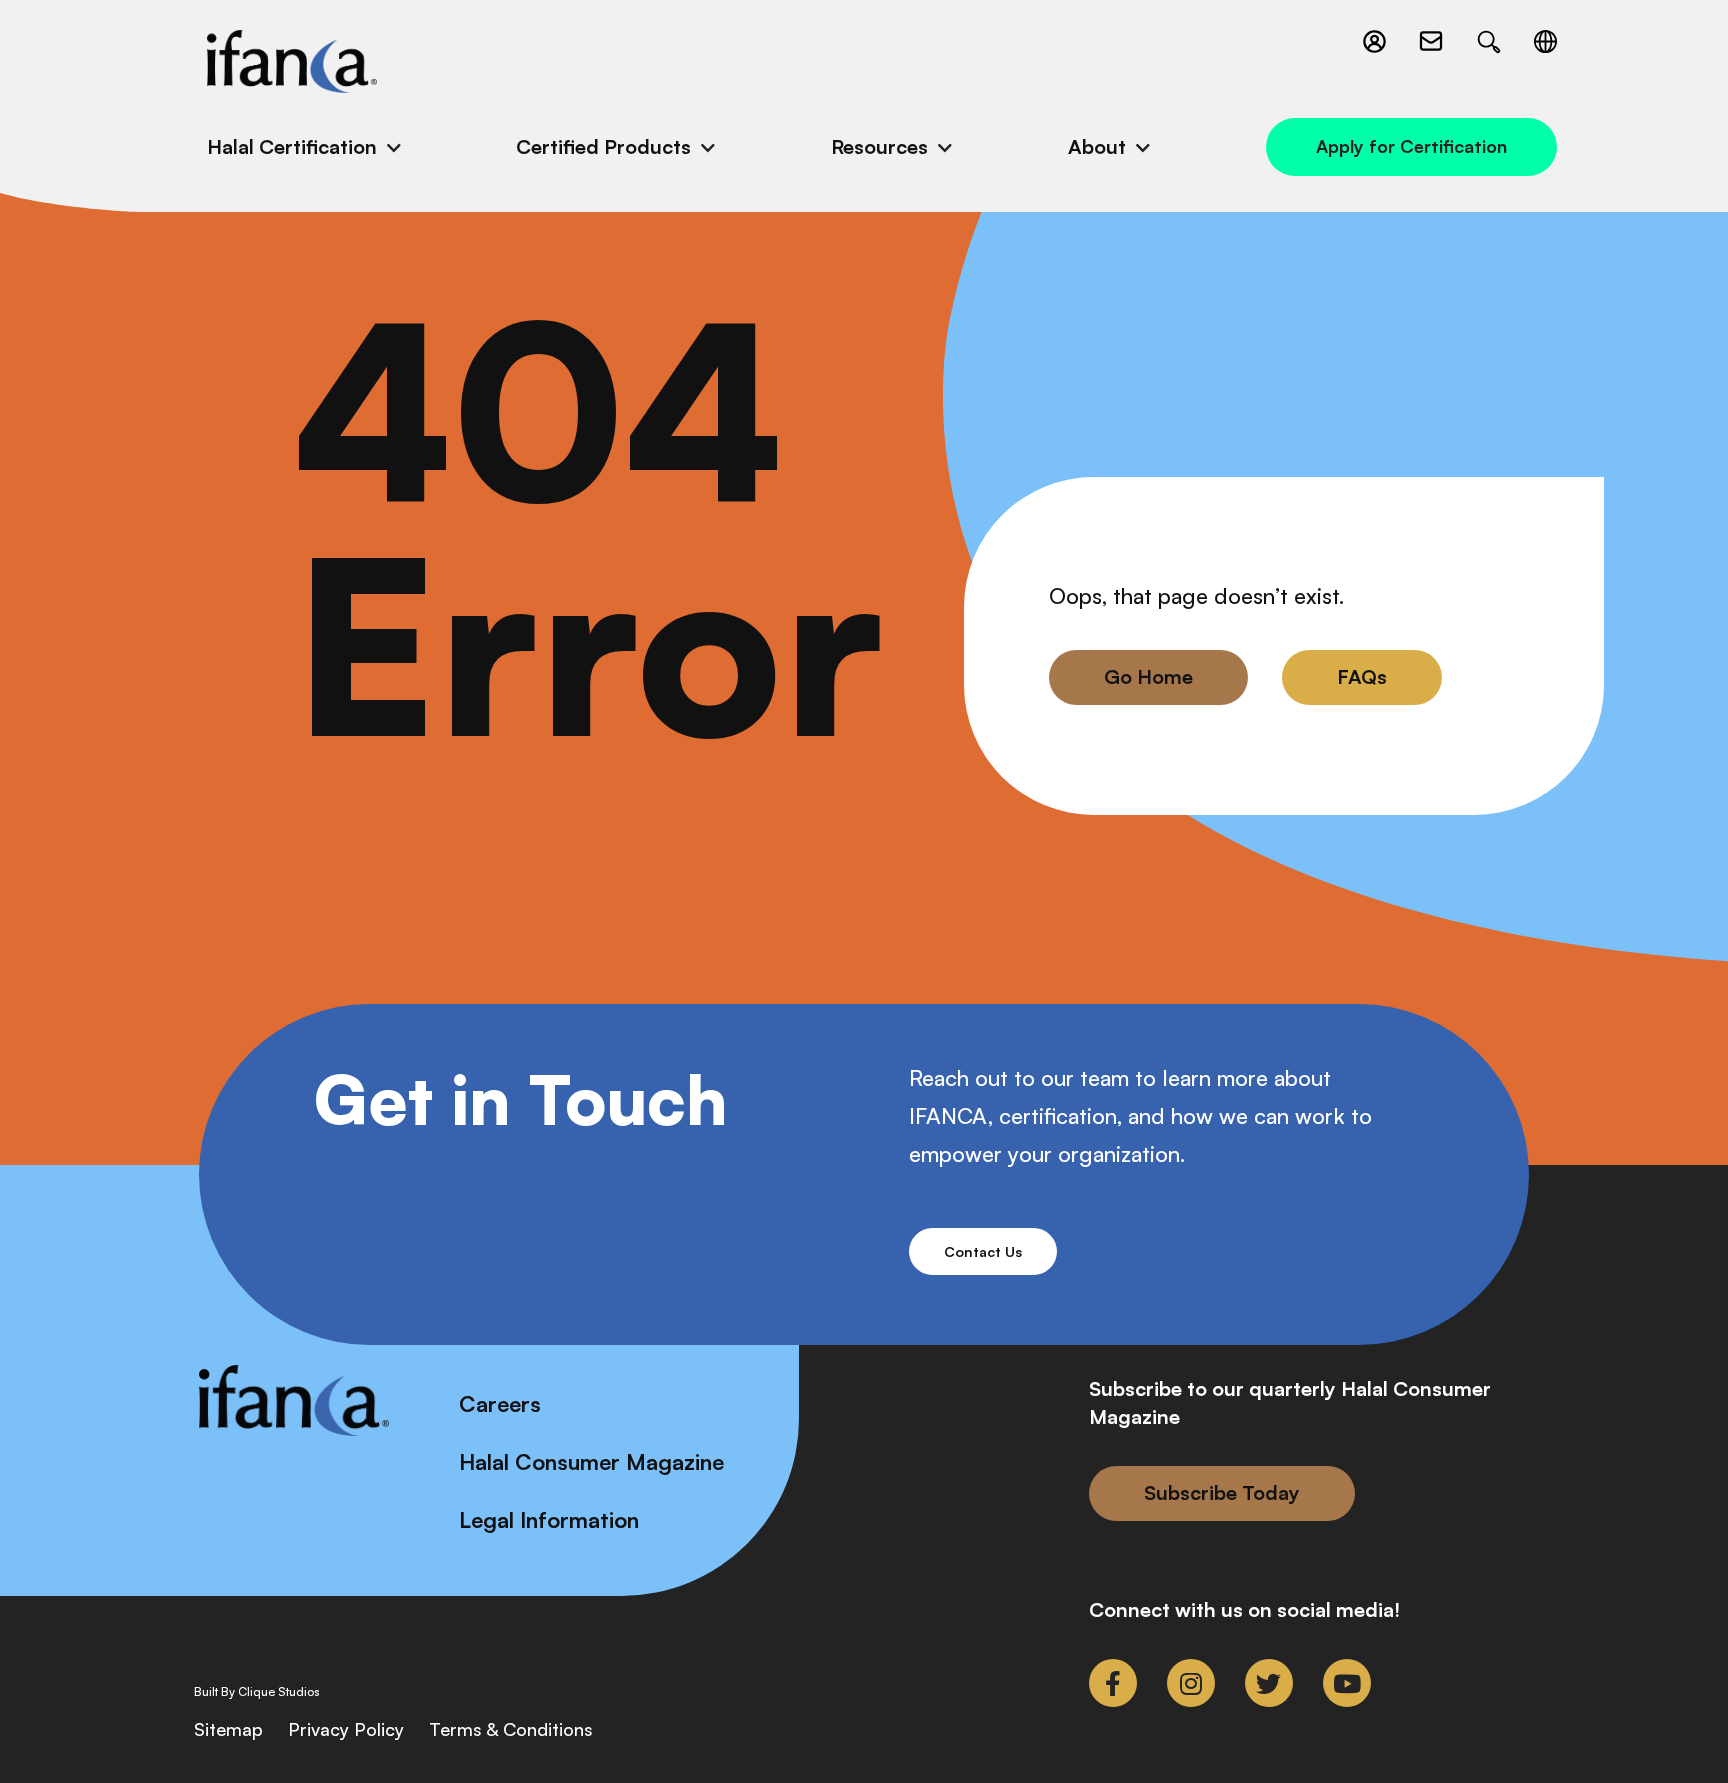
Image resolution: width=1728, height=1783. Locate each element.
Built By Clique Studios (257, 1692)
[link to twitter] (1269, 1683)
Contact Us (983, 1251)
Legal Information (549, 1519)
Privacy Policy (346, 1729)
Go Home (1148, 676)
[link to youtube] (1347, 1683)
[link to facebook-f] (1113, 1683)
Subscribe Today (1222, 1492)
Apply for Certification (1411, 146)
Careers (500, 1403)
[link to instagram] (1191, 1683)
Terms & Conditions (511, 1729)
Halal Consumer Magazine (591, 1461)
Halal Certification (292, 146)
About (1097, 146)
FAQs (1362, 676)
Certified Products (603, 146)
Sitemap (228, 1729)
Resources (879, 146)
